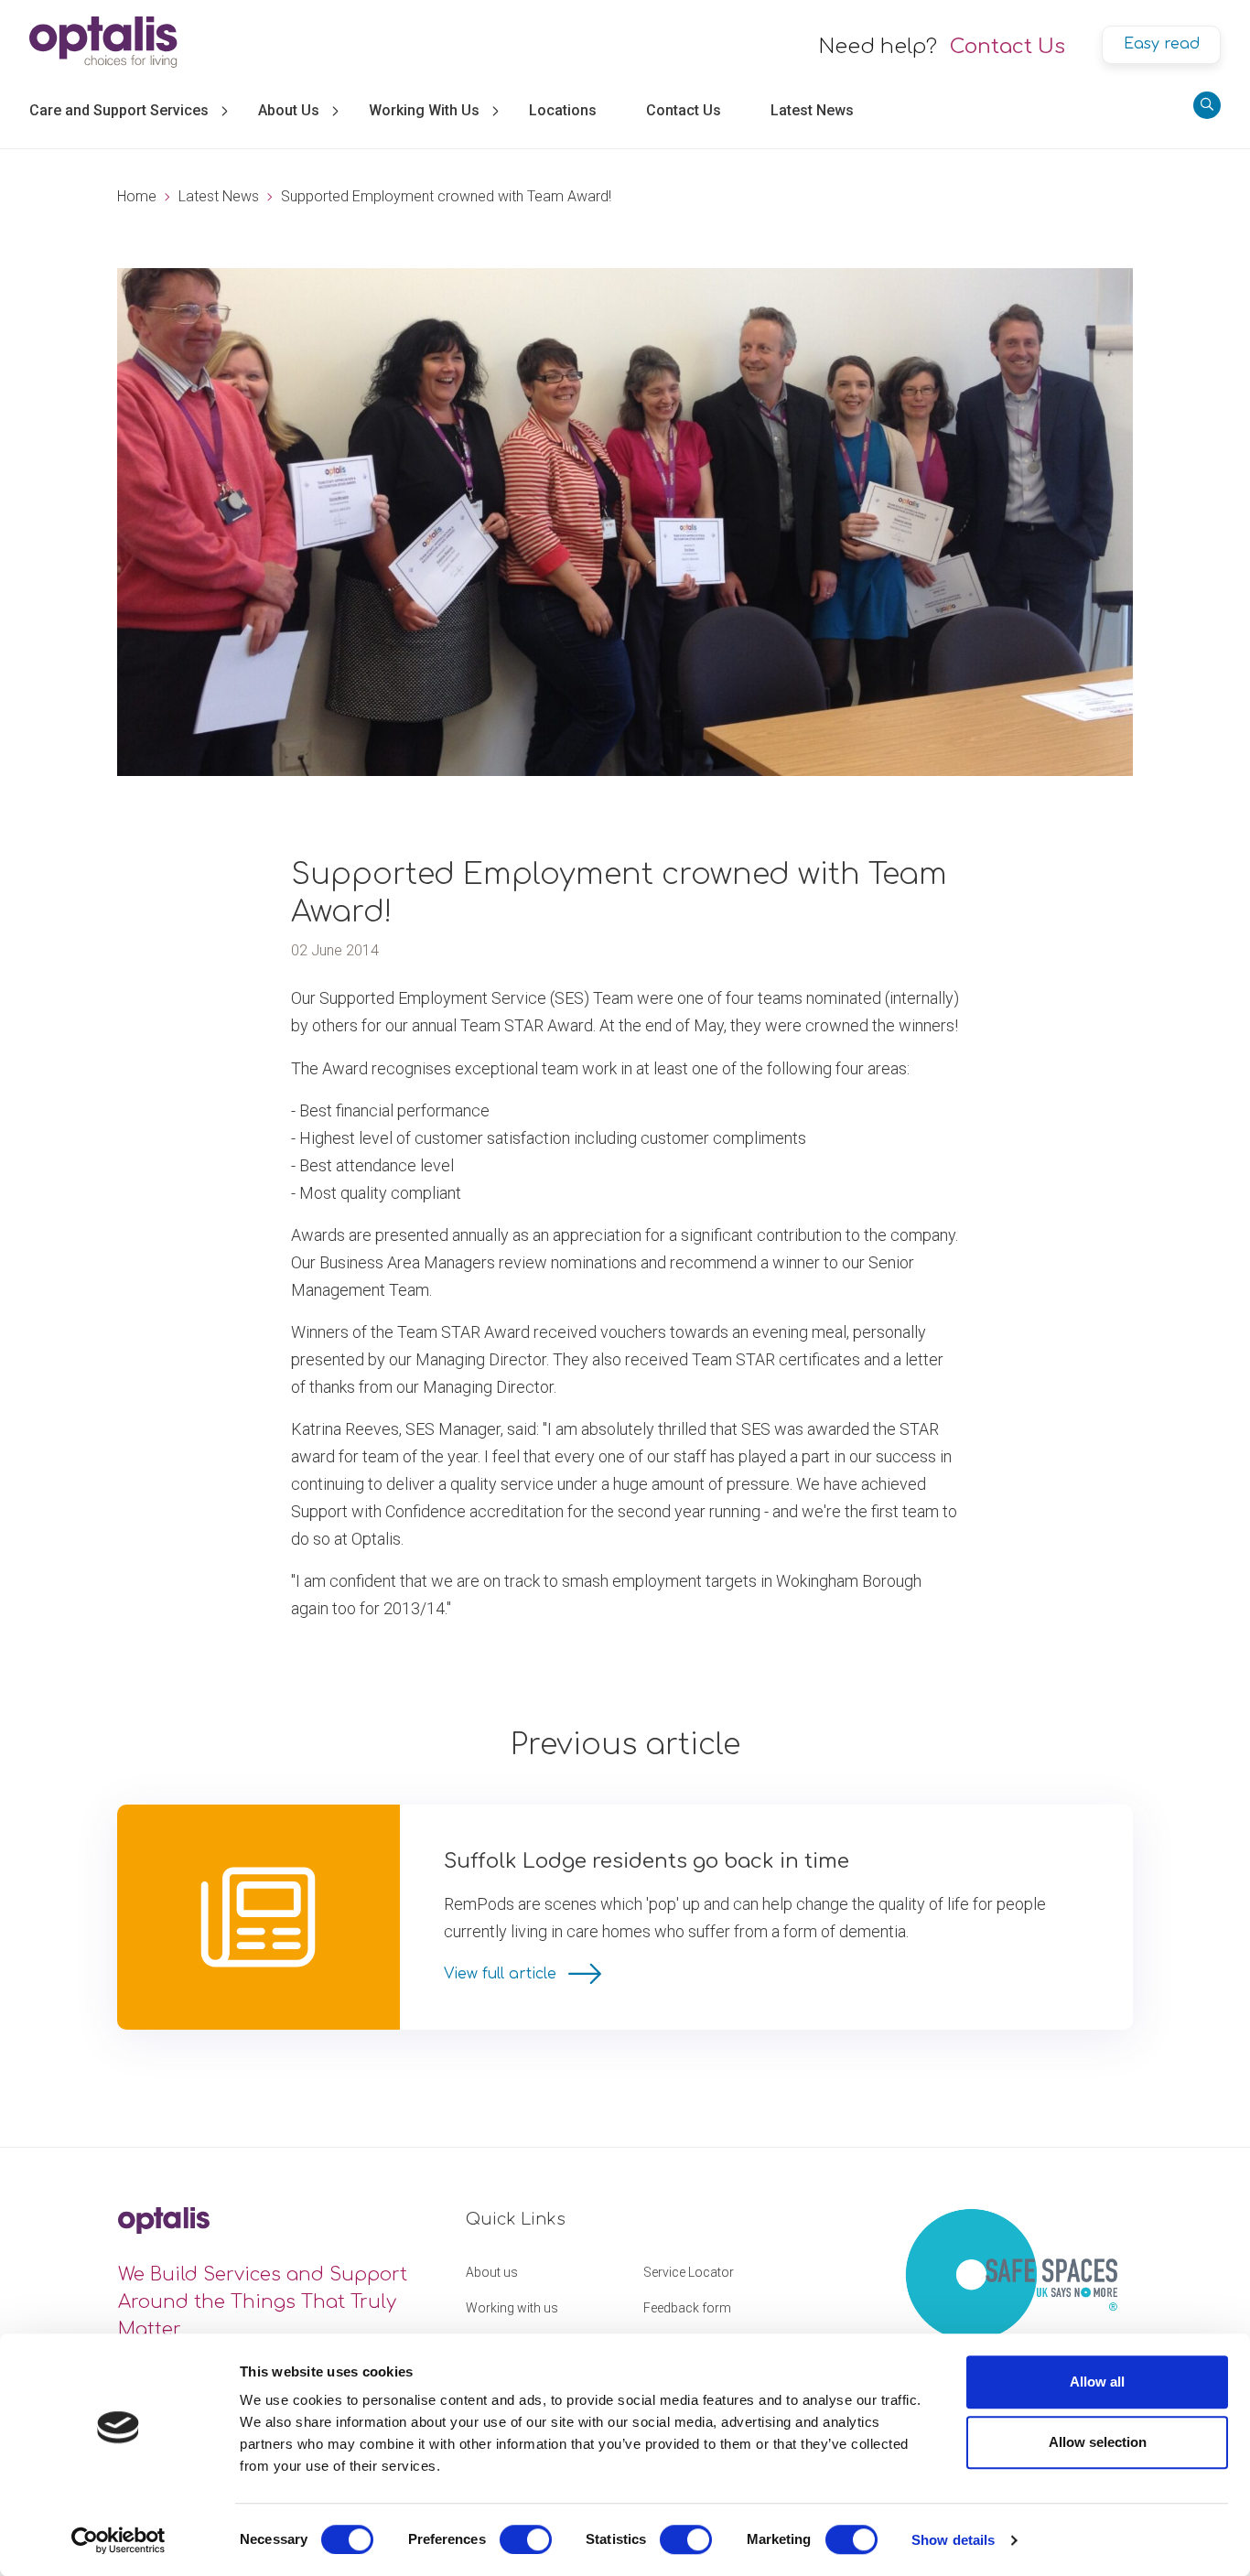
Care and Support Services (119, 110)
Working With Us (424, 110)
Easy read (1162, 44)
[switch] (526, 2539)
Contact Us (1008, 47)
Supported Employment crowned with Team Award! (446, 196)
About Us (289, 110)
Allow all (1097, 2382)
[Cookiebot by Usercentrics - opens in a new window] (119, 2540)
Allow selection (1098, 2442)
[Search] (1207, 105)
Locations (563, 110)
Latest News (812, 110)
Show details (953, 2540)
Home (137, 196)
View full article (502, 1974)
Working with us (512, 2308)
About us (492, 2272)
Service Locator (689, 2272)
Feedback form (687, 2308)
